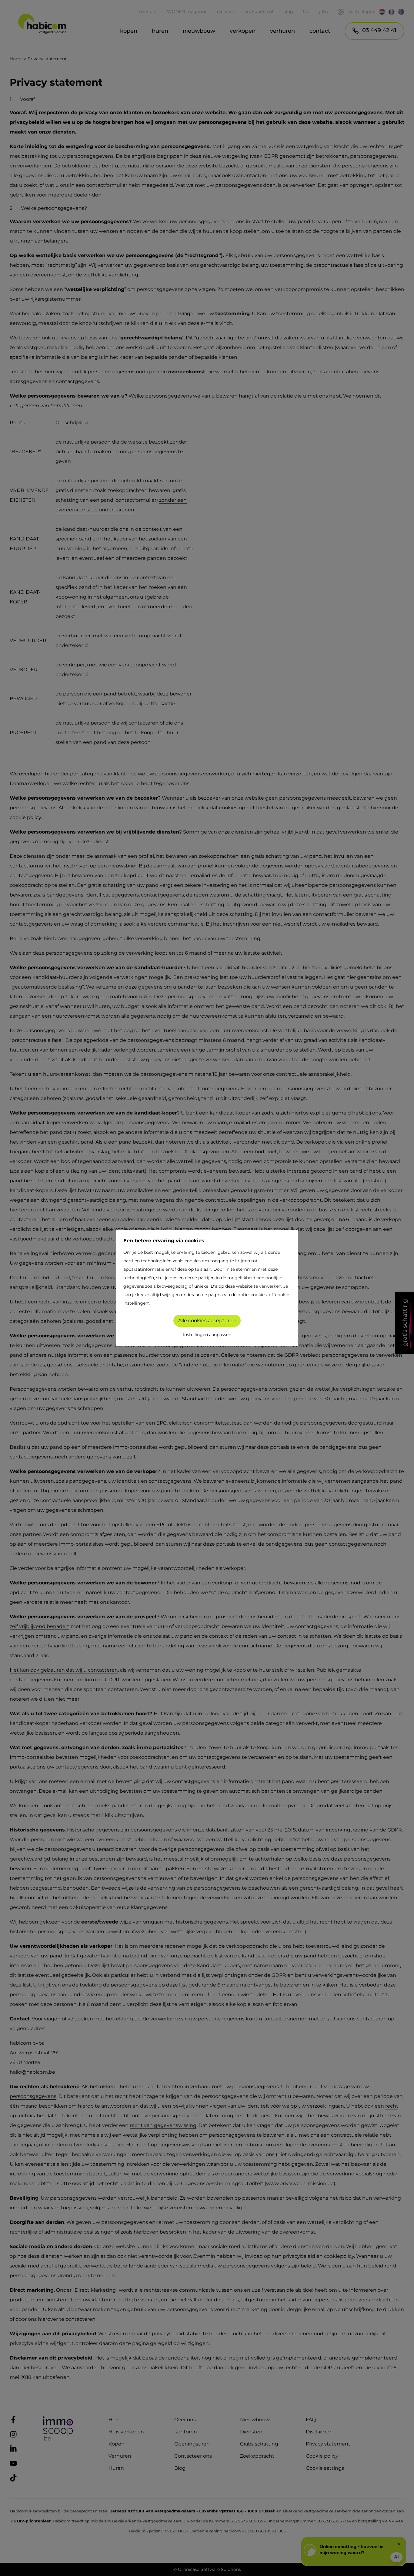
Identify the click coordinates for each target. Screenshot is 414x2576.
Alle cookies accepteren (207, 1321)
